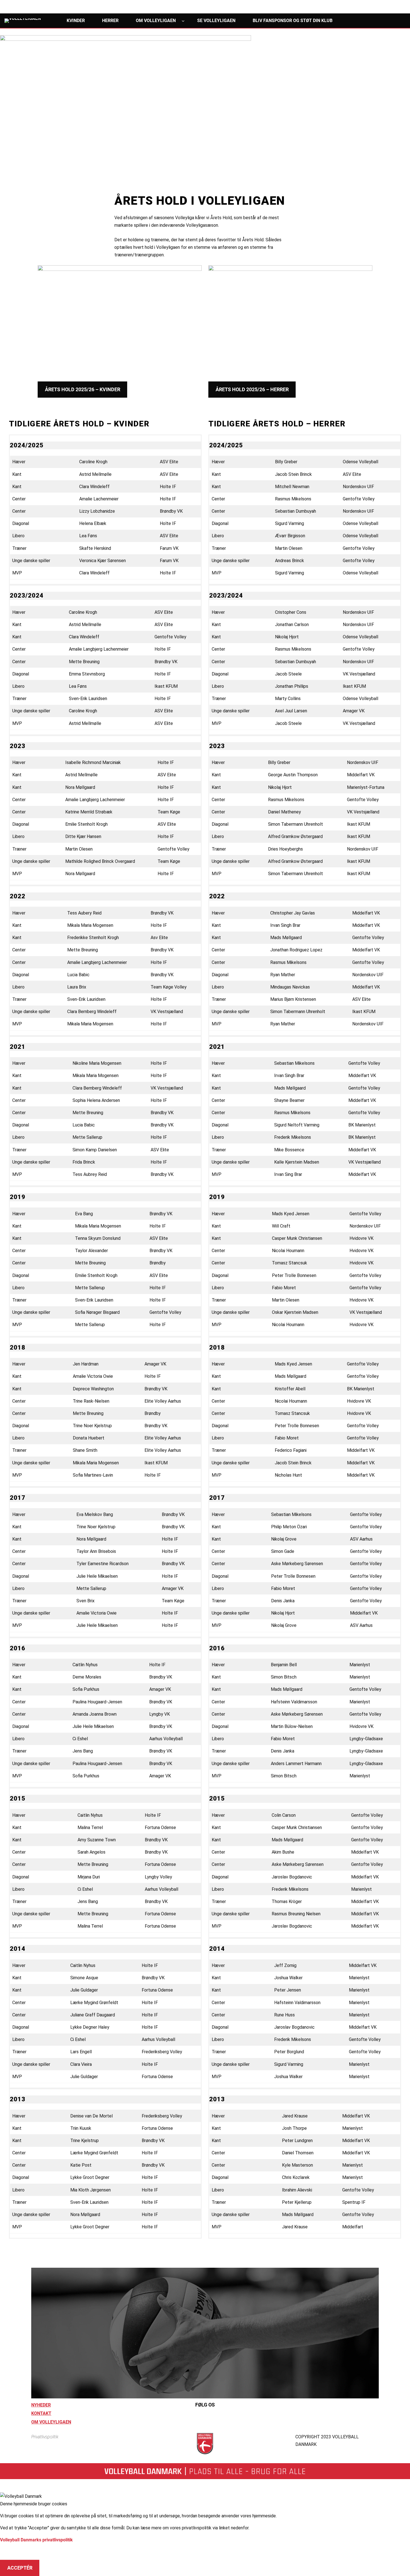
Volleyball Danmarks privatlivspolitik (36, 2540)
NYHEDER (41, 2405)
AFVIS (14, 2552)
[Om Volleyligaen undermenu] (183, 21)
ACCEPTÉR (20, 2568)
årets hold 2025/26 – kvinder (83, 390)
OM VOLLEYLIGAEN (51, 2422)
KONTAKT (41, 2413)
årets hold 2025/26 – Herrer (252, 390)
